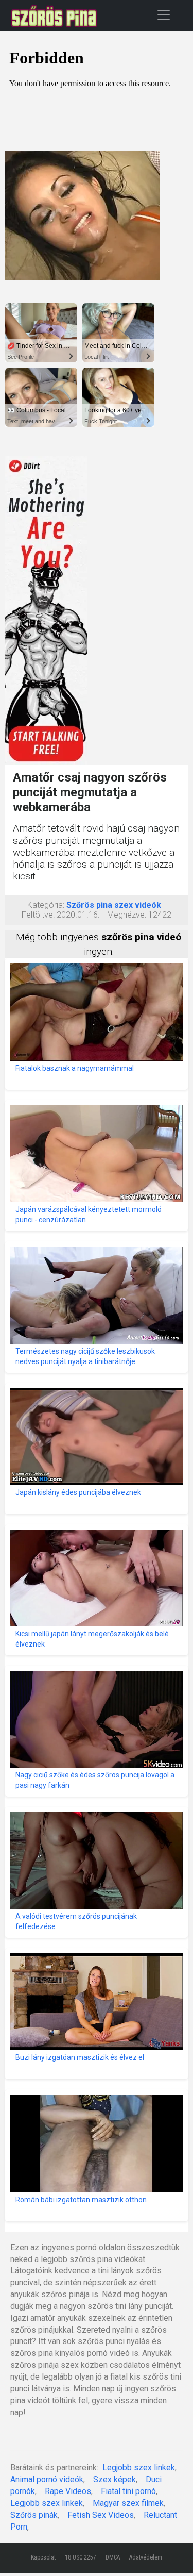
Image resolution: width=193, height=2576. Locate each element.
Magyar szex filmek (128, 2503)
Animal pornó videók (47, 2479)
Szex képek (115, 2479)
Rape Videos (68, 2491)
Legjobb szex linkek (139, 2467)
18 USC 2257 (81, 2557)
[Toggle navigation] (164, 15)
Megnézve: (127, 915)
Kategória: (46, 905)
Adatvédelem (146, 2557)
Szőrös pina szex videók (114, 905)
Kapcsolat (43, 2557)
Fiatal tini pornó (128, 2491)
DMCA (113, 2557)
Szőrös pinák (34, 2515)
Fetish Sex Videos (101, 2515)
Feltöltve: (38, 915)
